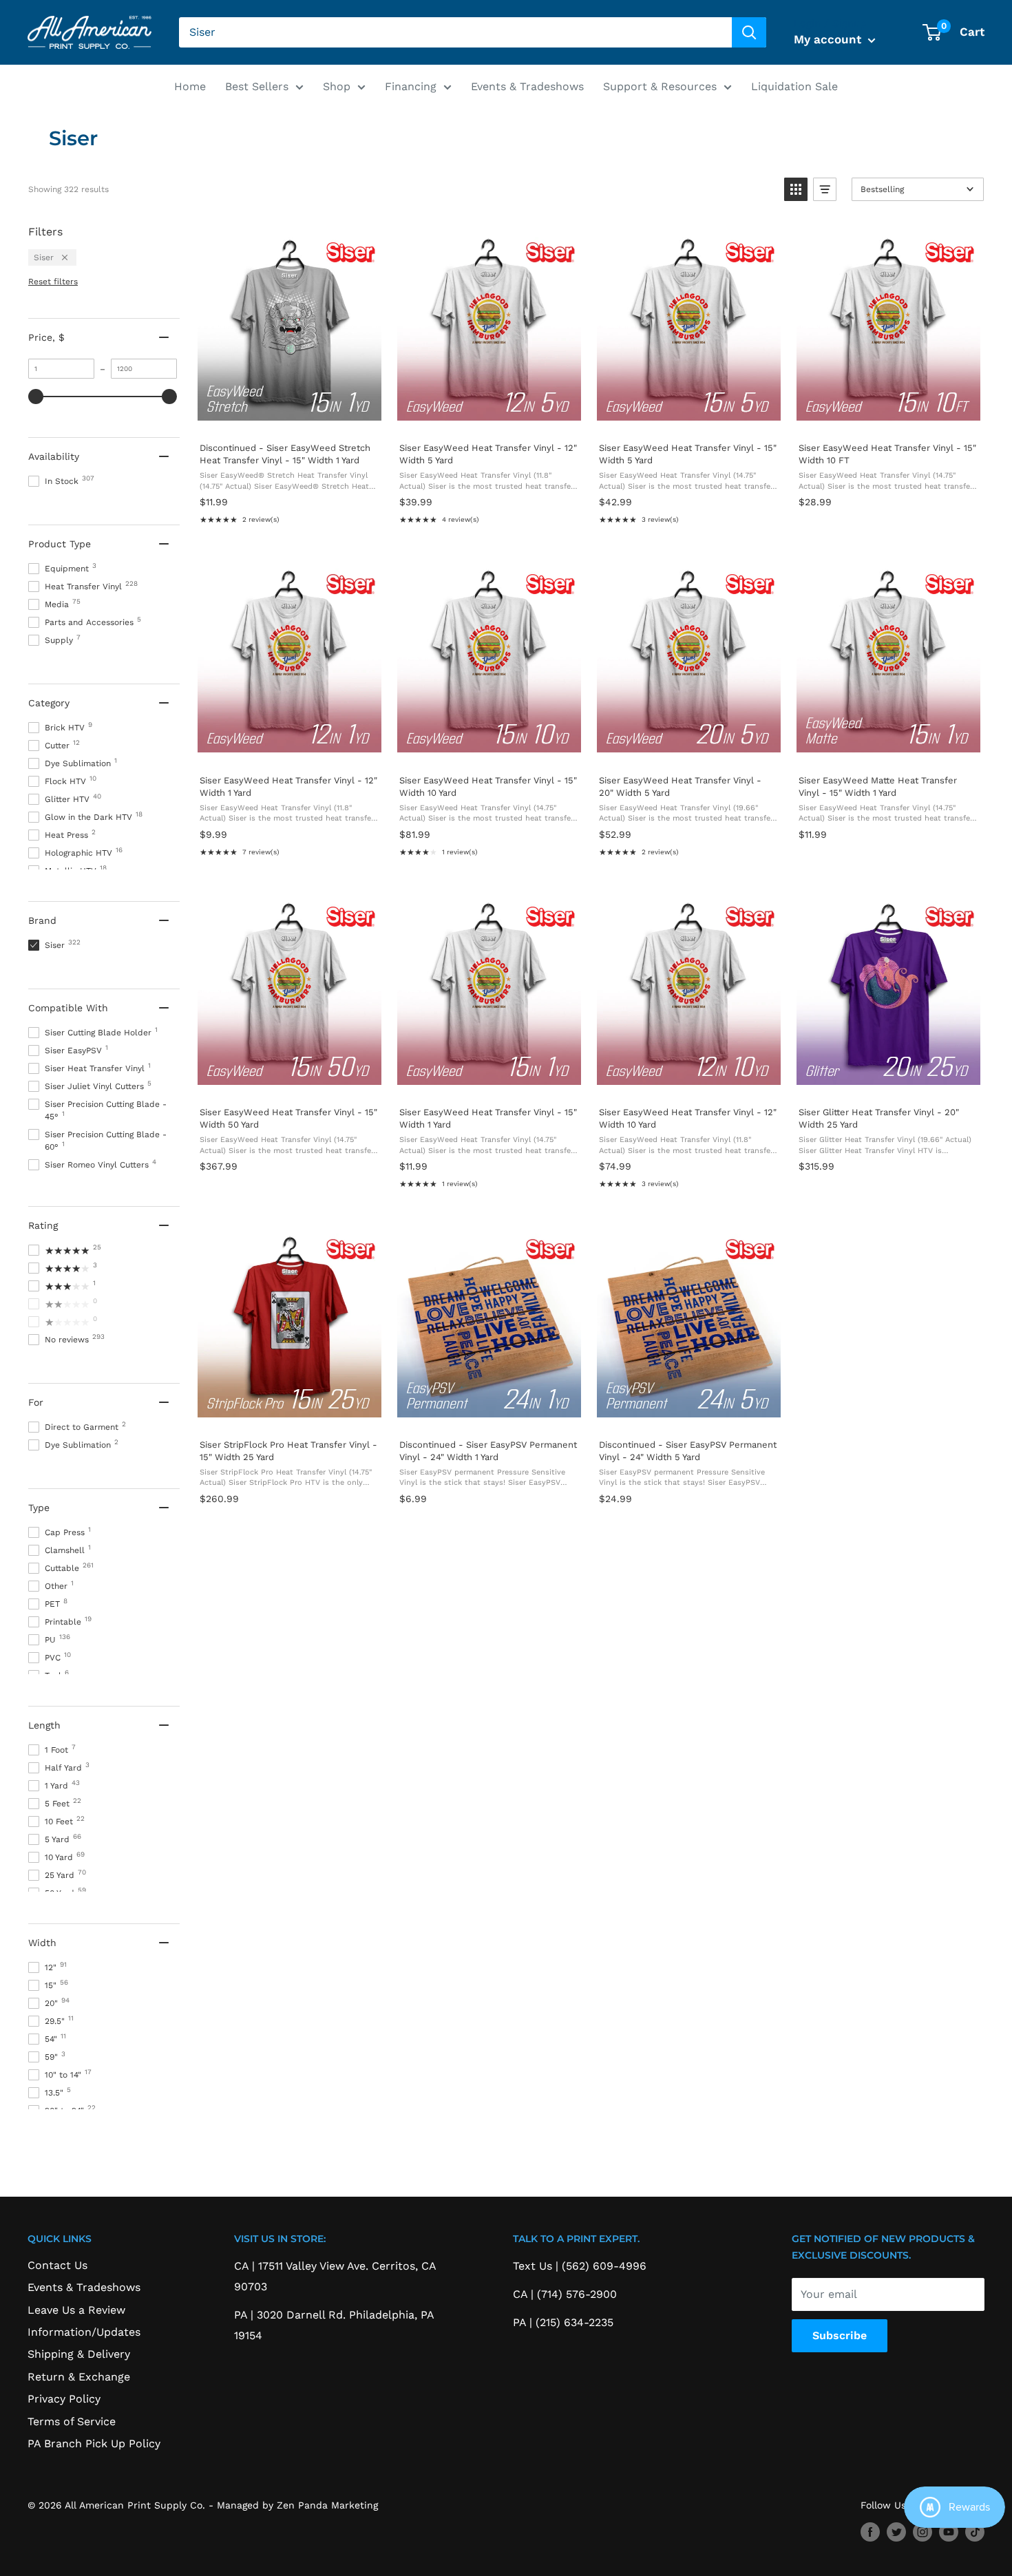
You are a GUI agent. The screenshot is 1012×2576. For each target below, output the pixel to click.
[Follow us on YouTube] (949, 2532)
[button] (796, 189)
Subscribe (840, 2335)
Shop (337, 86)
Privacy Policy (64, 2399)
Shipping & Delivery (79, 2354)
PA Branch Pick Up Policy (94, 2443)
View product (289, 417)
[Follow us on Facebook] (870, 2532)
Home (190, 86)
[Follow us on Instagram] (923, 2532)
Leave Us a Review (76, 2310)
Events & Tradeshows (527, 86)
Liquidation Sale (794, 86)
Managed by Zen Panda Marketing (297, 2505)
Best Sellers (257, 86)
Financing (411, 86)
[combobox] (455, 32)
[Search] (749, 32)
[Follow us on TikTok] (975, 2532)
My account (829, 39)
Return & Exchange (79, 2377)
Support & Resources (660, 86)
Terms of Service (72, 2421)
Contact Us (57, 2265)
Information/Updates (84, 2332)
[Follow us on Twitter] (896, 2532)
